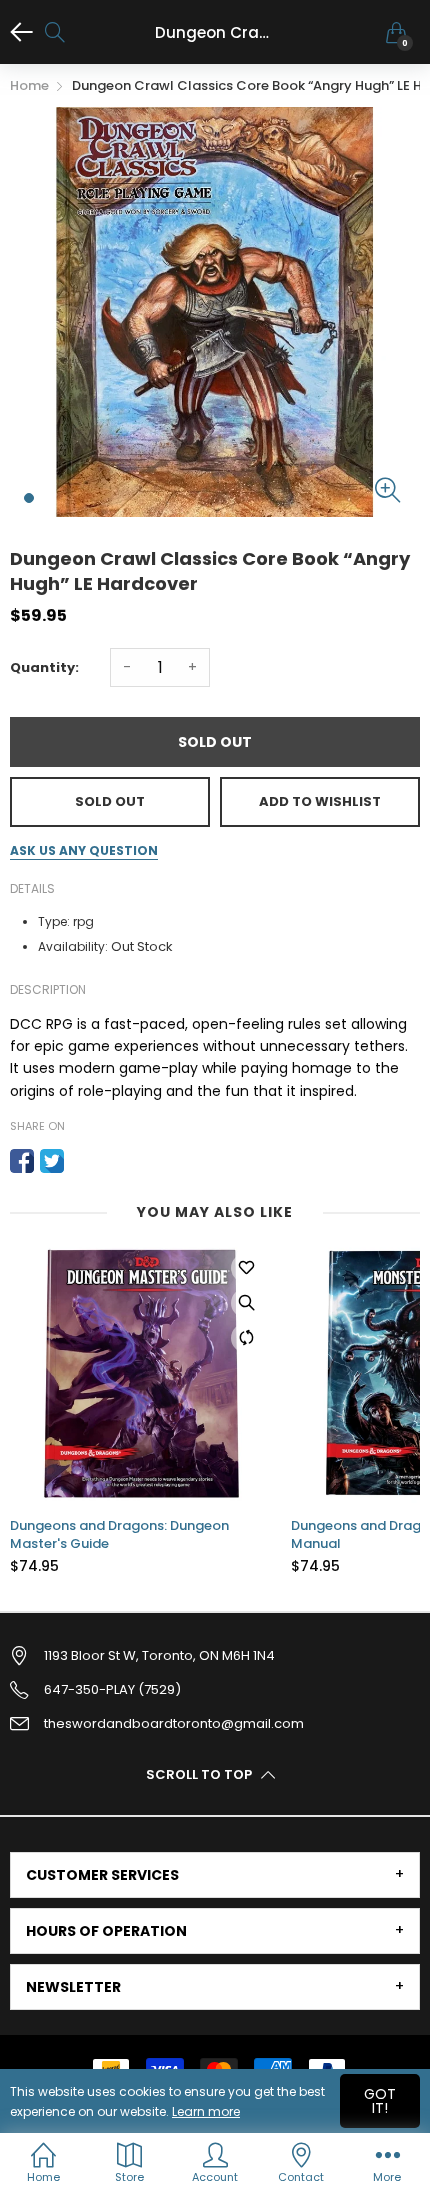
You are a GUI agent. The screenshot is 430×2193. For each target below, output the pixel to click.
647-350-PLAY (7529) (112, 1689)
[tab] (215, 1875)
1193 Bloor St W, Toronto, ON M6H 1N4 (159, 1655)
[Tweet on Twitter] (52, 1161)
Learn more (206, 2111)
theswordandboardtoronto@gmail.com (174, 1723)
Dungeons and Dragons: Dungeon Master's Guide (119, 1535)
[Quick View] (246, 1303)
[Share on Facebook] (22, 1161)
